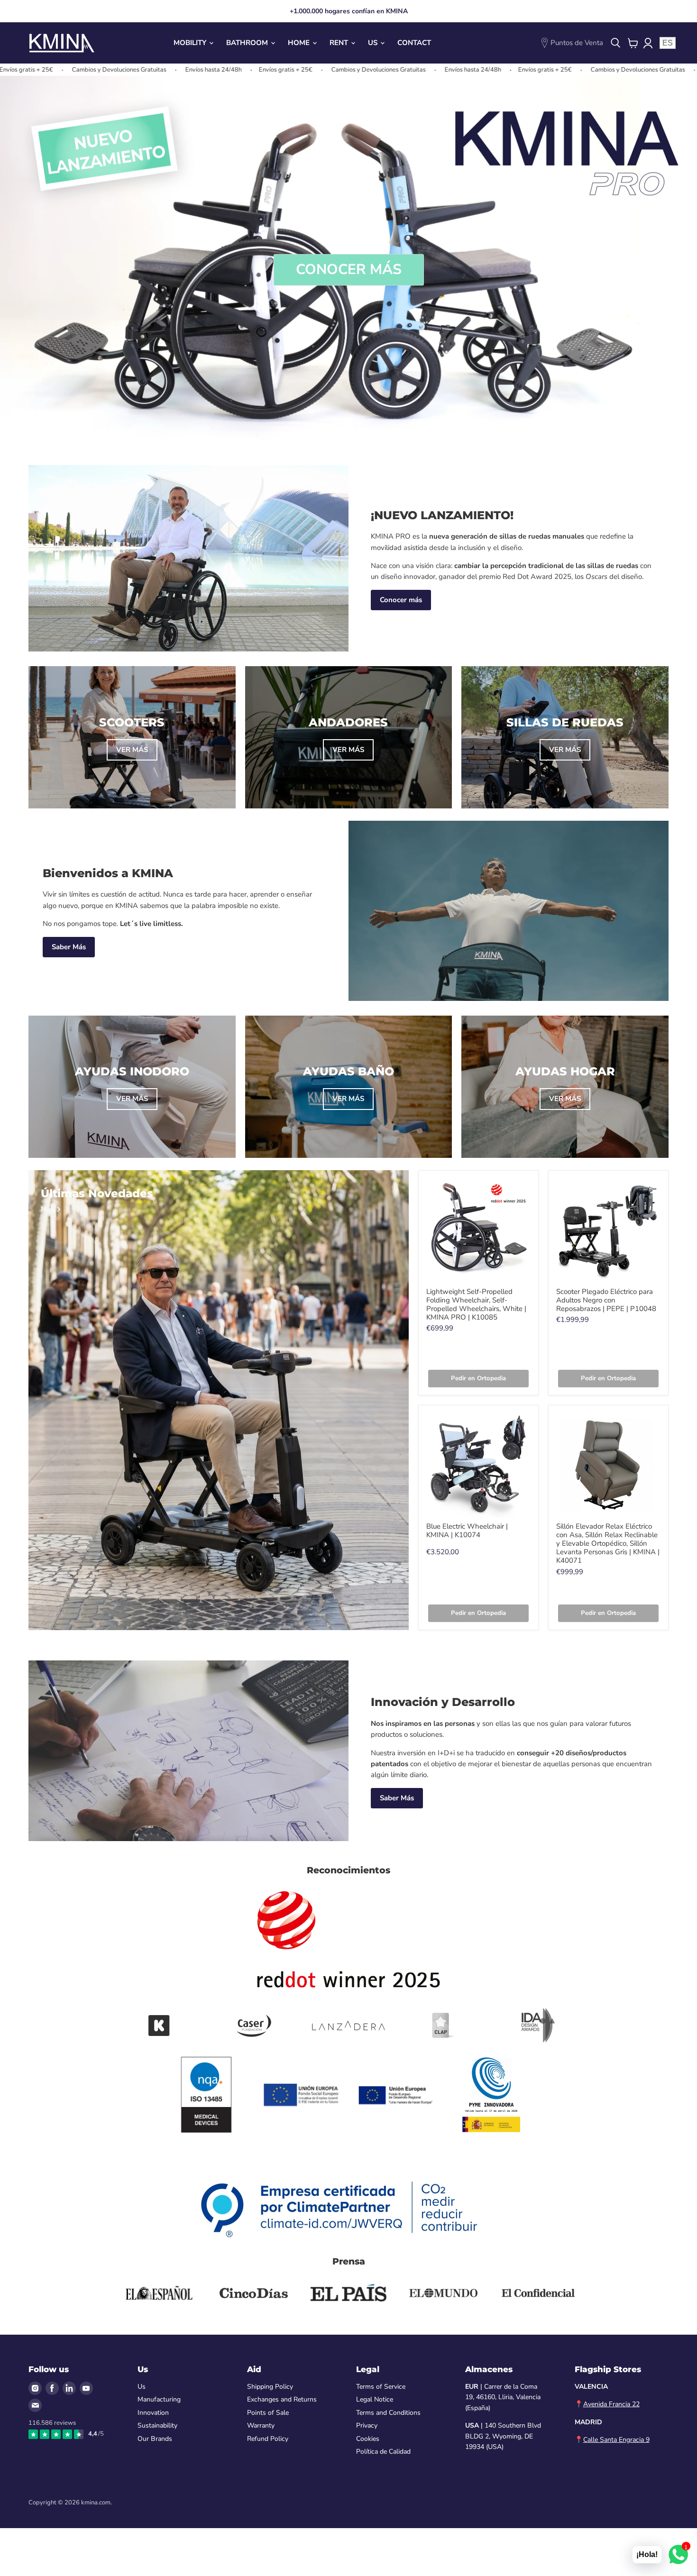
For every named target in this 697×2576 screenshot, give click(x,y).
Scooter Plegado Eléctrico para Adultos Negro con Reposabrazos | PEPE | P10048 (606, 1300)
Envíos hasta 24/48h (87, 70)
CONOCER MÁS (349, 270)
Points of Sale (268, 2413)
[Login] (648, 43)
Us (374, 43)
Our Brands (155, 2439)
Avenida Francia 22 (611, 2404)
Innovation (153, 2413)
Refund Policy (268, 2439)
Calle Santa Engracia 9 (616, 2440)
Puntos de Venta (577, 43)
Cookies (368, 2439)
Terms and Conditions (388, 2413)
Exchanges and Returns (282, 2399)
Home (300, 43)
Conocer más (401, 600)
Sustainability (157, 2425)
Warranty (261, 2425)
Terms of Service (381, 2387)
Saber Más (69, 947)
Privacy (367, 2425)
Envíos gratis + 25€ (159, 70)
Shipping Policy (270, 2387)
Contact (414, 43)
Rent (340, 43)
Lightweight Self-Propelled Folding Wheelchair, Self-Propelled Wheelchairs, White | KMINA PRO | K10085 (476, 1304)
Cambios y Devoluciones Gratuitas (252, 70)
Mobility (191, 43)
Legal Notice (375, 2399)
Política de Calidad (383, 2452)
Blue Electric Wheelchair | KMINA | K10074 (467, 1531)
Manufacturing (159, 2399)
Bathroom (248, 43)
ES (668, 43)
